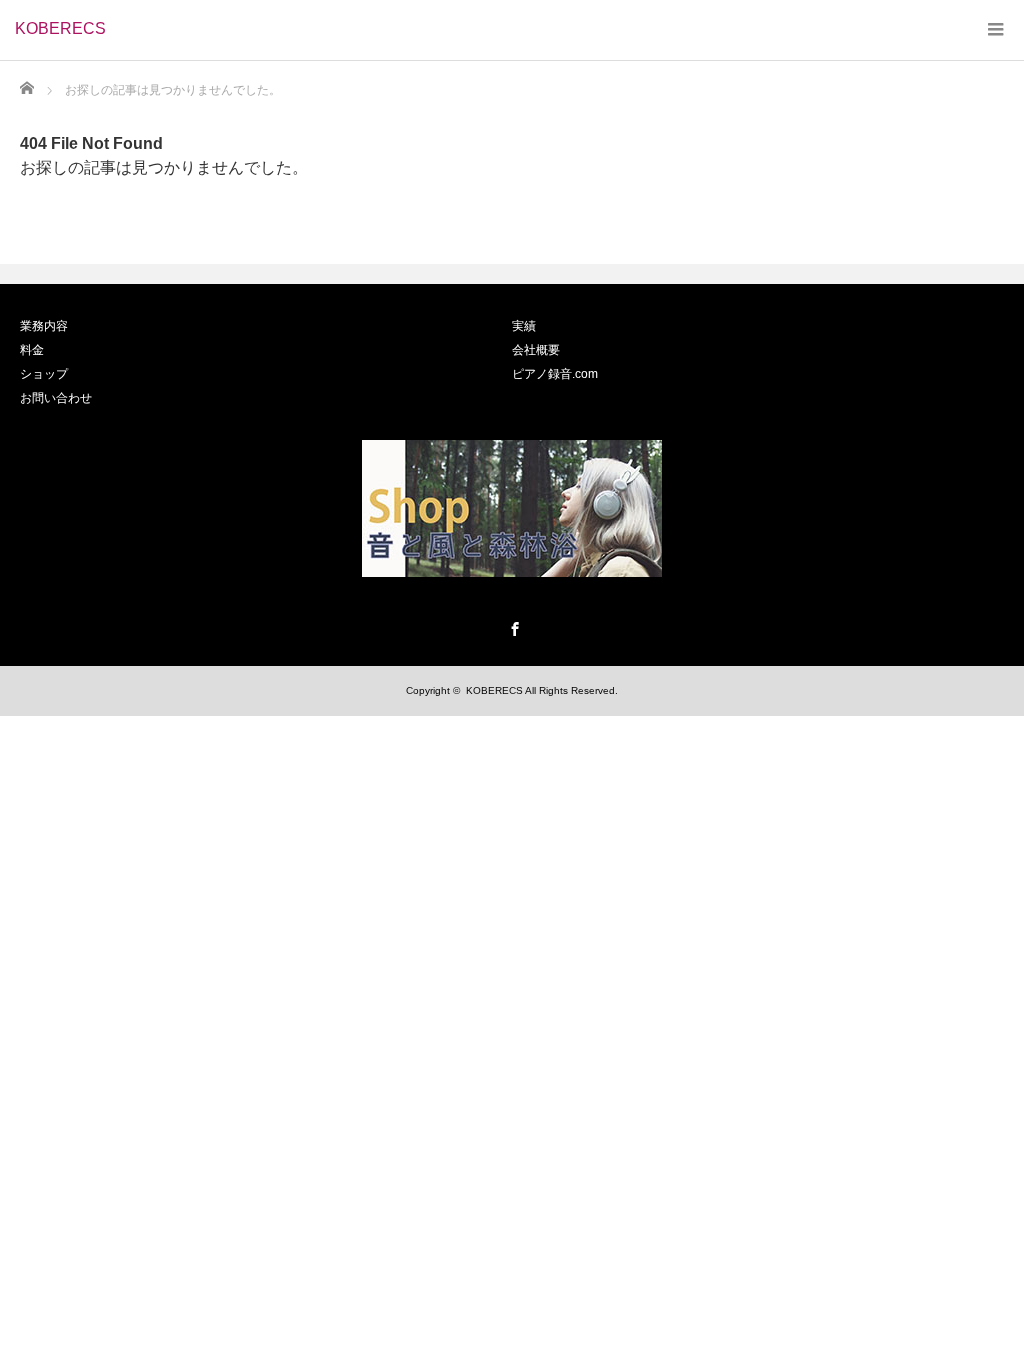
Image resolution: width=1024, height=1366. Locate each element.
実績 (524, 326)
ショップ (44, 374)
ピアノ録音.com (555, 374)
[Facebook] (512, 626)
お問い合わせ (56, 398)
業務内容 (44, 326)
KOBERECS (60, 28)
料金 (32, 350)
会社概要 (536, 350)
